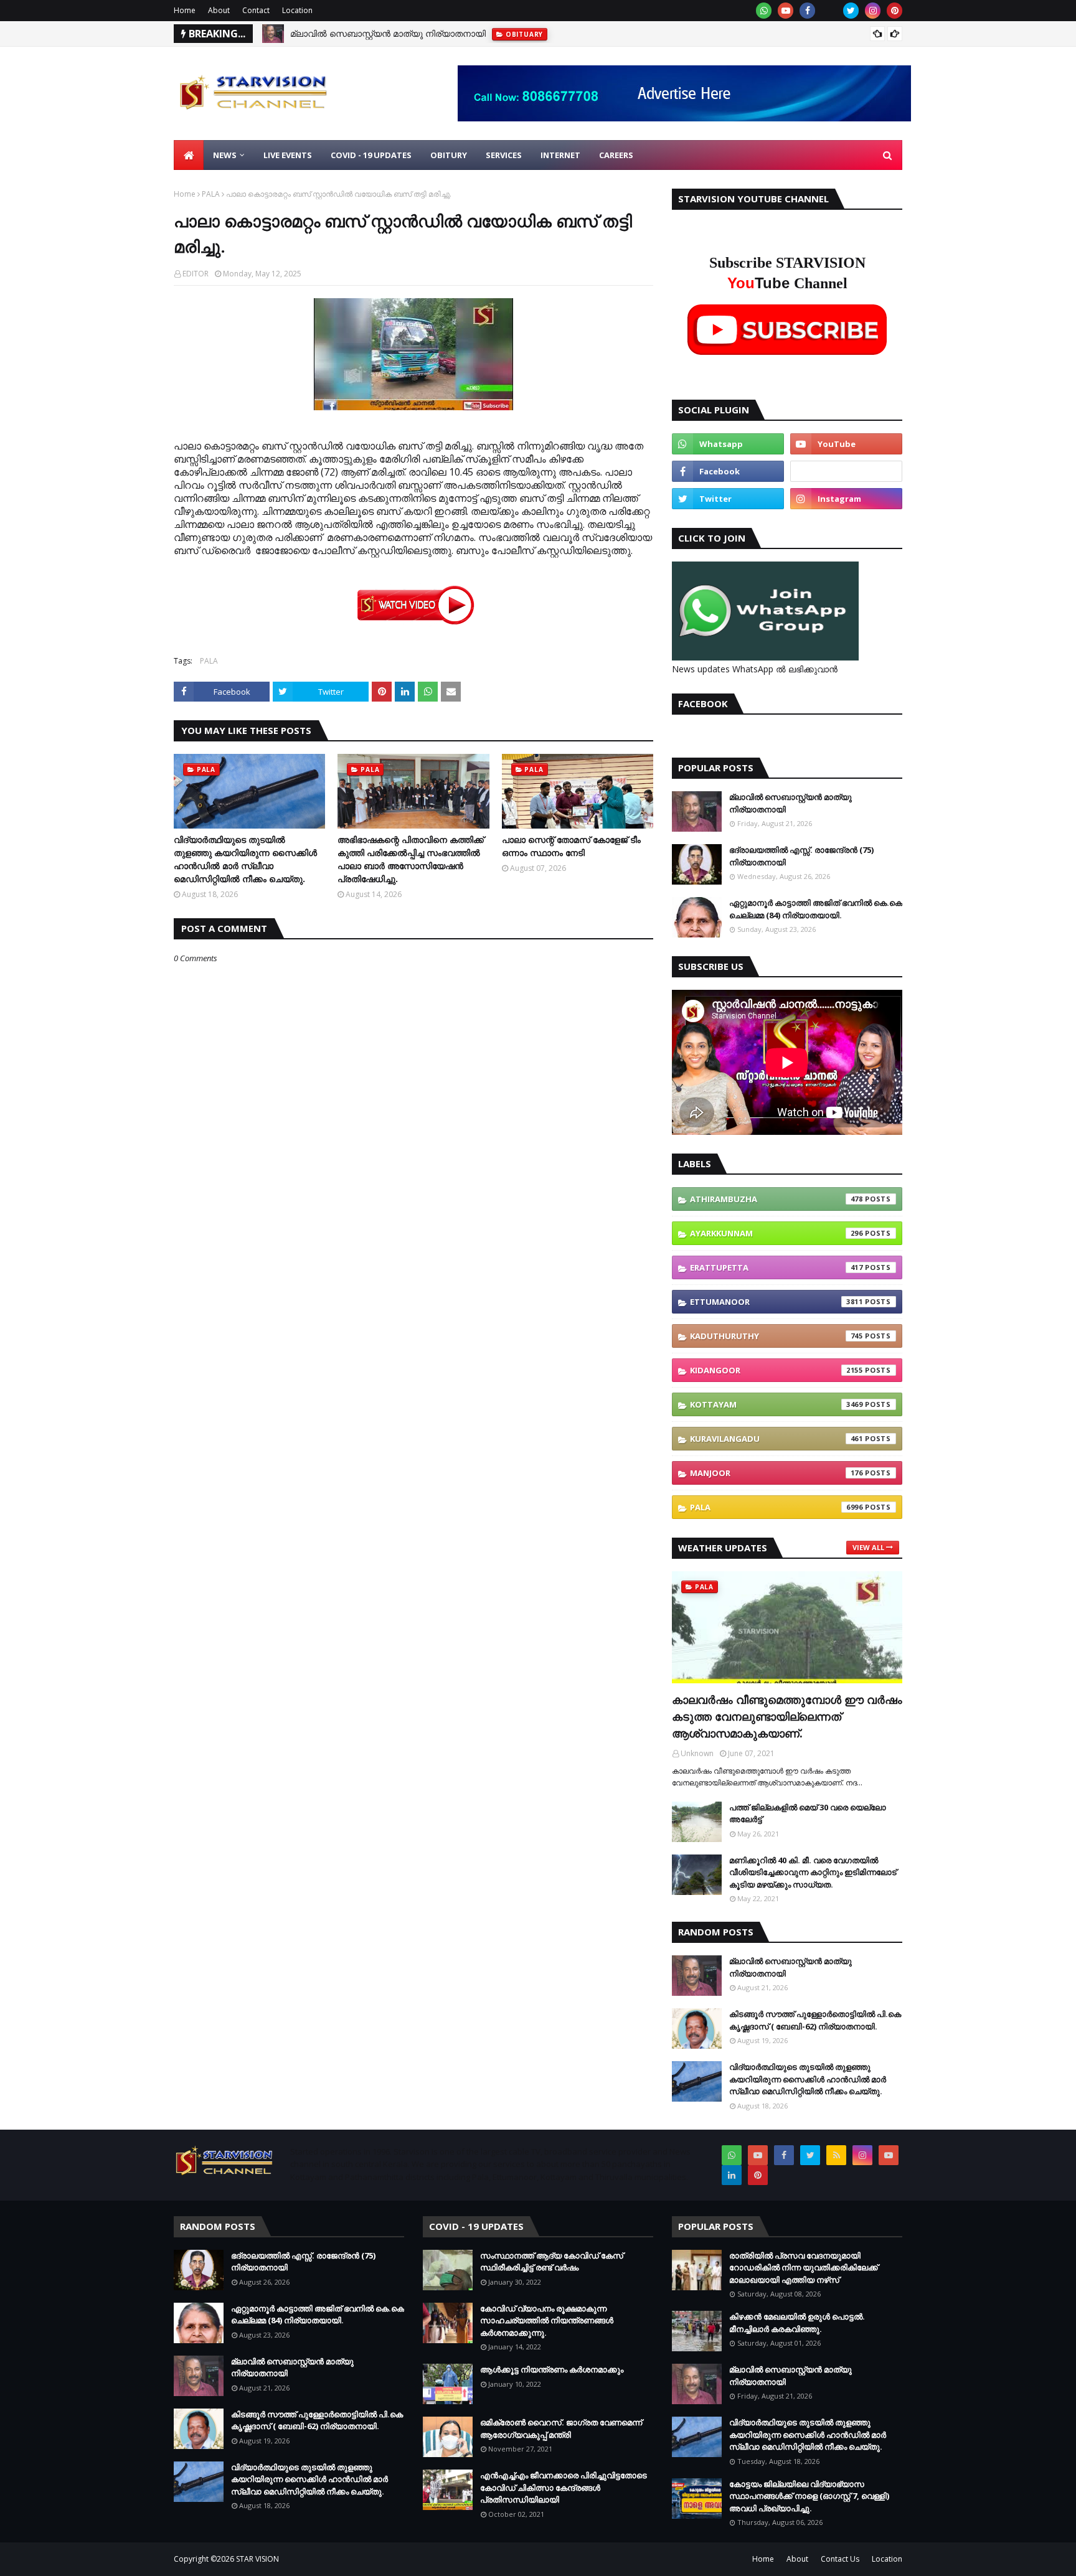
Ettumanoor (776, 1302)
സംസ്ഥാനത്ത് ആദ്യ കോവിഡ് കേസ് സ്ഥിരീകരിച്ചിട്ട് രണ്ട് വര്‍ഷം (552, 2262)
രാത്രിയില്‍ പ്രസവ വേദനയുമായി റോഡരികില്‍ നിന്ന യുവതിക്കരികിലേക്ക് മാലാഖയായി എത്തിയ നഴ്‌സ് (804, 2268)
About (219, 10)
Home (185, 10)
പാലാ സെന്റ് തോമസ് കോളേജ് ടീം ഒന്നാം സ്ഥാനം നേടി (571, 846)
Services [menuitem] (504, 155)
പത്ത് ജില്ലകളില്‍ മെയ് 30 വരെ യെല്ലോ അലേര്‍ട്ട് (808, 1813)
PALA (211, 194)
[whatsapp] (764, 11)
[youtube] (786, 11)
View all (868, 1547)
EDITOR (196, 274)
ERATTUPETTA (776, 1267)
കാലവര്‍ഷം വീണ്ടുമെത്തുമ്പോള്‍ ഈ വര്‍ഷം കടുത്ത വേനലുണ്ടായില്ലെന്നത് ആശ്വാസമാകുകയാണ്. (787, 1716)
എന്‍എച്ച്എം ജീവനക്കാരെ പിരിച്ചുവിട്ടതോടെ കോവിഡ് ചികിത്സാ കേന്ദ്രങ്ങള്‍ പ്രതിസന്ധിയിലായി (564, 2487)
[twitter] (851, 11)
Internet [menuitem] (560, 155)
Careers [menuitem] (616, 155)
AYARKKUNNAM (776, 1233)
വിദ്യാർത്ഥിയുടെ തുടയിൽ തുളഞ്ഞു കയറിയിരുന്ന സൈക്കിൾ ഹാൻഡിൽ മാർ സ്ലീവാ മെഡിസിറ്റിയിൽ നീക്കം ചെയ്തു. (245, 859)
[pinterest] (894, 11)
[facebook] (807, 11)
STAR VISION (257, 2559)
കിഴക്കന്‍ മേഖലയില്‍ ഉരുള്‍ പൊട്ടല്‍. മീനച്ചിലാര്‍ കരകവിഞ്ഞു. (797, 2323)
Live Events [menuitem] (288, 155)
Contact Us (840, 2559)
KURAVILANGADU (776, 1439)
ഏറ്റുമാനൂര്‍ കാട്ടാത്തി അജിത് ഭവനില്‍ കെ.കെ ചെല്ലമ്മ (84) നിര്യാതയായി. (816, 909)
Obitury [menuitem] (449, 155)
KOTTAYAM (776, 1404)
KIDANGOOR (776, 1370)
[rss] (836, 2155)
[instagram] (873, 11)
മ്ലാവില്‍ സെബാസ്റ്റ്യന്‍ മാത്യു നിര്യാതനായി (388, 33)
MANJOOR (776, 1473)
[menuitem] (189, 155)
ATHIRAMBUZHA (776, 1199)
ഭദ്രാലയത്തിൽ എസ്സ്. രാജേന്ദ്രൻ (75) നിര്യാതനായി (801, 856)
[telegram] (846, 471)
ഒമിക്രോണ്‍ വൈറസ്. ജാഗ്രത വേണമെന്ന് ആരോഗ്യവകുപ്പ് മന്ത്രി (561, 2428)
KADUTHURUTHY (776, 1336)
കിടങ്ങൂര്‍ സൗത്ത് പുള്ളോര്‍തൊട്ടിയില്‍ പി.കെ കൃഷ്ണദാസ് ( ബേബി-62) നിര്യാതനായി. (815, 2020)
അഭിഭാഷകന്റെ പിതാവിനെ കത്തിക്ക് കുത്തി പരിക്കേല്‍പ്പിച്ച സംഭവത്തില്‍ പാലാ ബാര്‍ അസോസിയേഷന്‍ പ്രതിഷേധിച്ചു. (411, 859)
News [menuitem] (225, 155)
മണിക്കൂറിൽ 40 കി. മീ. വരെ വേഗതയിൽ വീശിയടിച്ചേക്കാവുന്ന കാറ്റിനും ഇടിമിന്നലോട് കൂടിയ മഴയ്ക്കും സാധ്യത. (813, 1872)
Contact (256, 10)
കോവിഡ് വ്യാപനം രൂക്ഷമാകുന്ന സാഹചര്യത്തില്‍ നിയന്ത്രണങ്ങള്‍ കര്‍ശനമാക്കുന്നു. (547, 2320)
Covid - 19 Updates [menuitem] (371, 155)
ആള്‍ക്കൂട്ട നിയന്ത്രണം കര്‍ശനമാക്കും (552, 2369)
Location (297, 10)
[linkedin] (732, 2175)
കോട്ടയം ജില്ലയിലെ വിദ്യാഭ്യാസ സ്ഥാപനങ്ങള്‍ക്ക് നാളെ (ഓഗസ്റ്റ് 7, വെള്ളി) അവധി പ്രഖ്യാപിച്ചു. (809, 2496)
